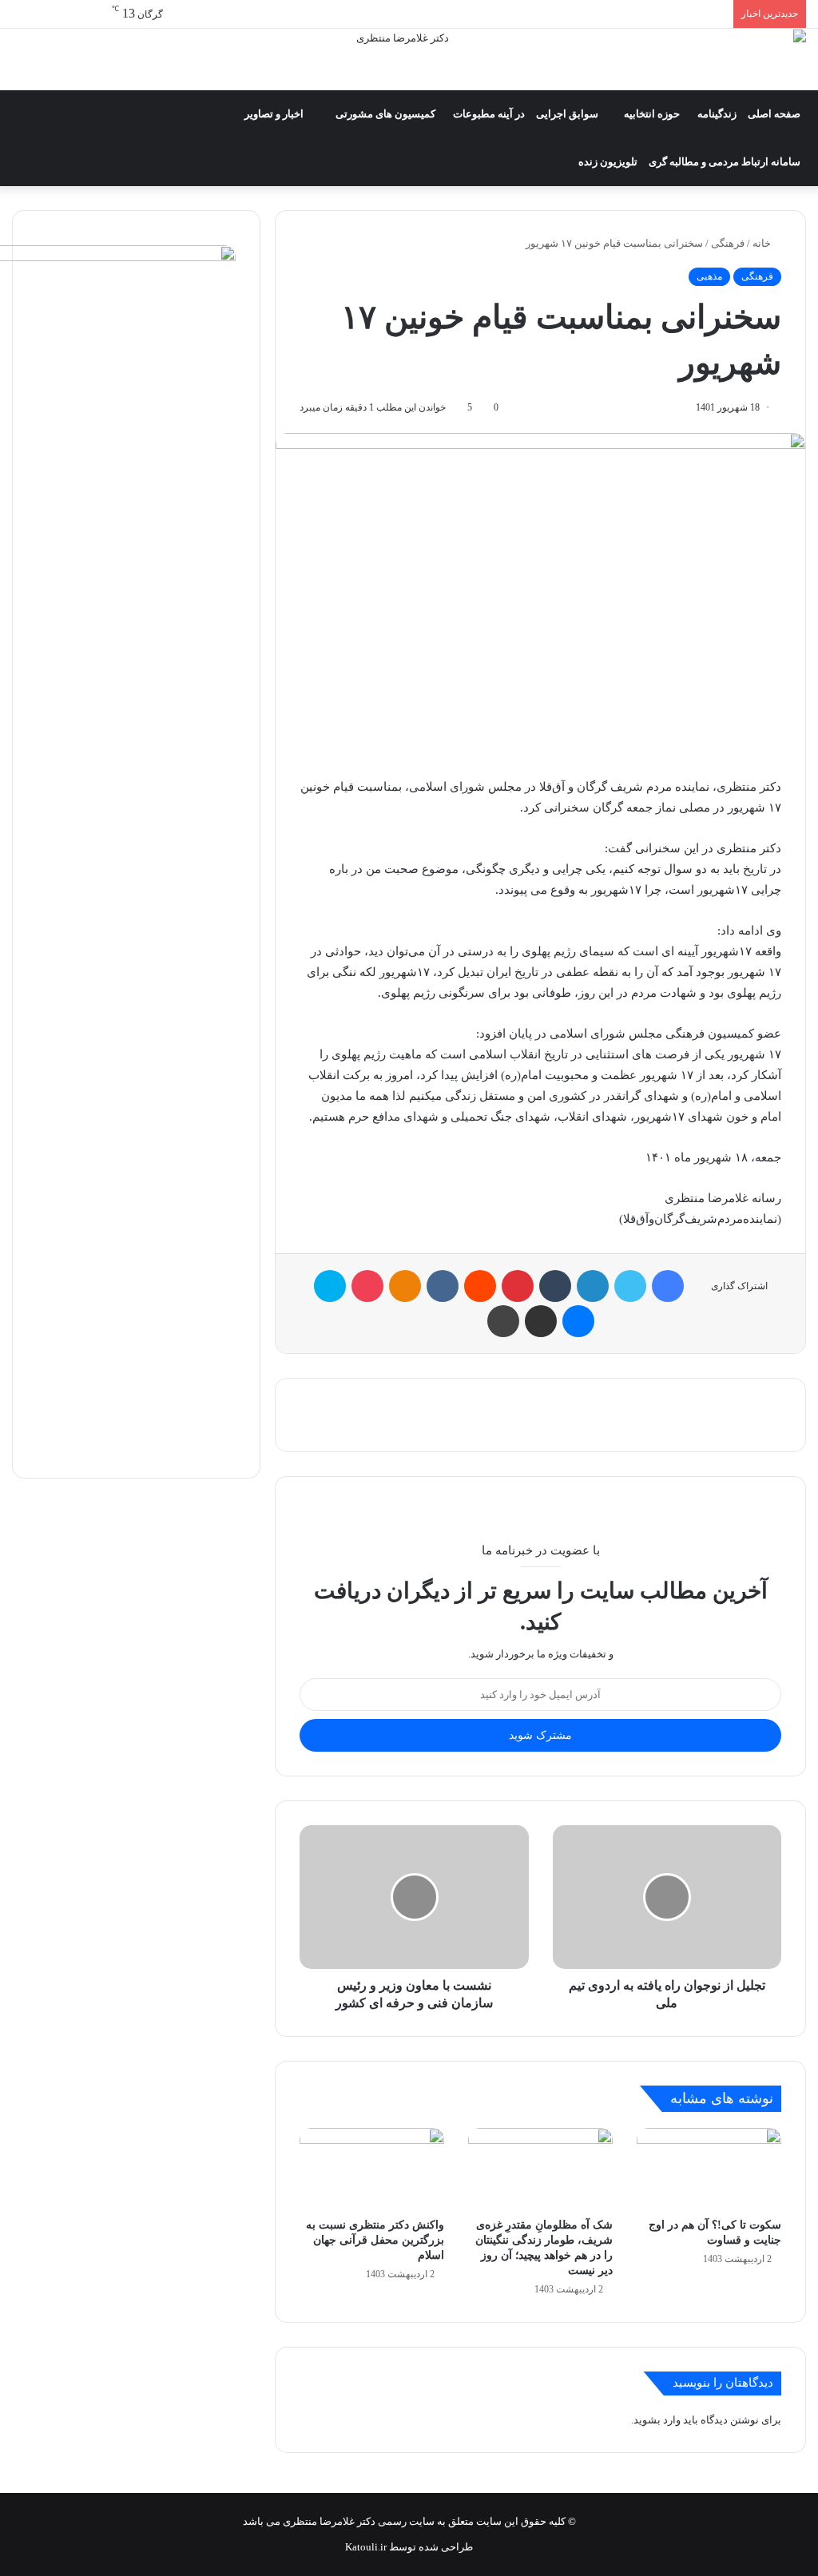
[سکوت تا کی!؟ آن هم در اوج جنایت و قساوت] (709, 2169)
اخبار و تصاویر (274, 114)
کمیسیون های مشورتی (385, 114)
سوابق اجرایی (567, 114)
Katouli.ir (366, 2547)
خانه (763, 243)
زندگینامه (717, 114)
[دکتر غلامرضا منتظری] (409, 60)
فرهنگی (728, 243)
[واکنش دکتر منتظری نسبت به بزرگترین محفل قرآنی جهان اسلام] (372, 2169)
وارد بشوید (657, 2420)
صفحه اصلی (774, 114)
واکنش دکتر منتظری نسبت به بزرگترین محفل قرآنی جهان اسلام (375, 2240)
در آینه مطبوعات (489, 114)
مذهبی (709, 276)
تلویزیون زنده (608, 162)
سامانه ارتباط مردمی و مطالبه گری (725, 162)
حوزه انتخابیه (652, 114)
